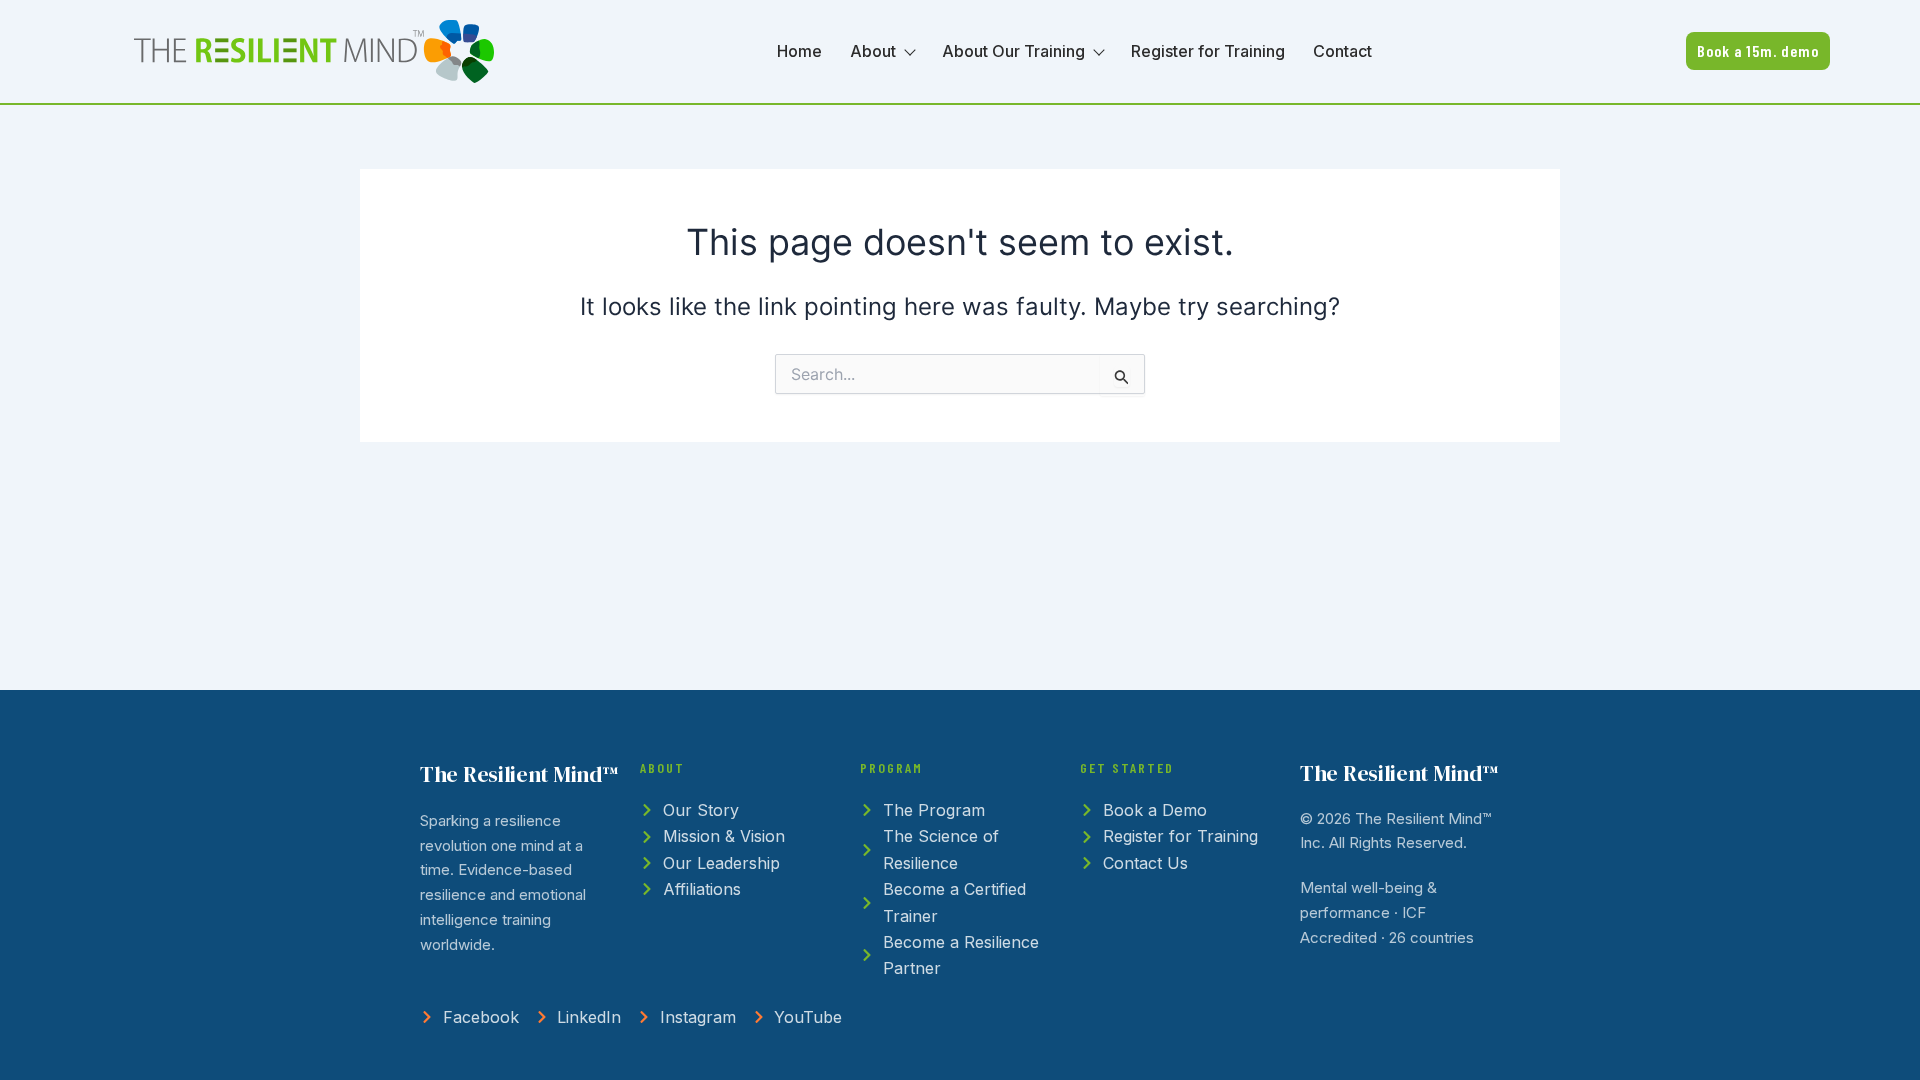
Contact (1342, 51)
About (873, 51)
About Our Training (1013, 51)
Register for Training (1208, 51)
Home (799, 51)
